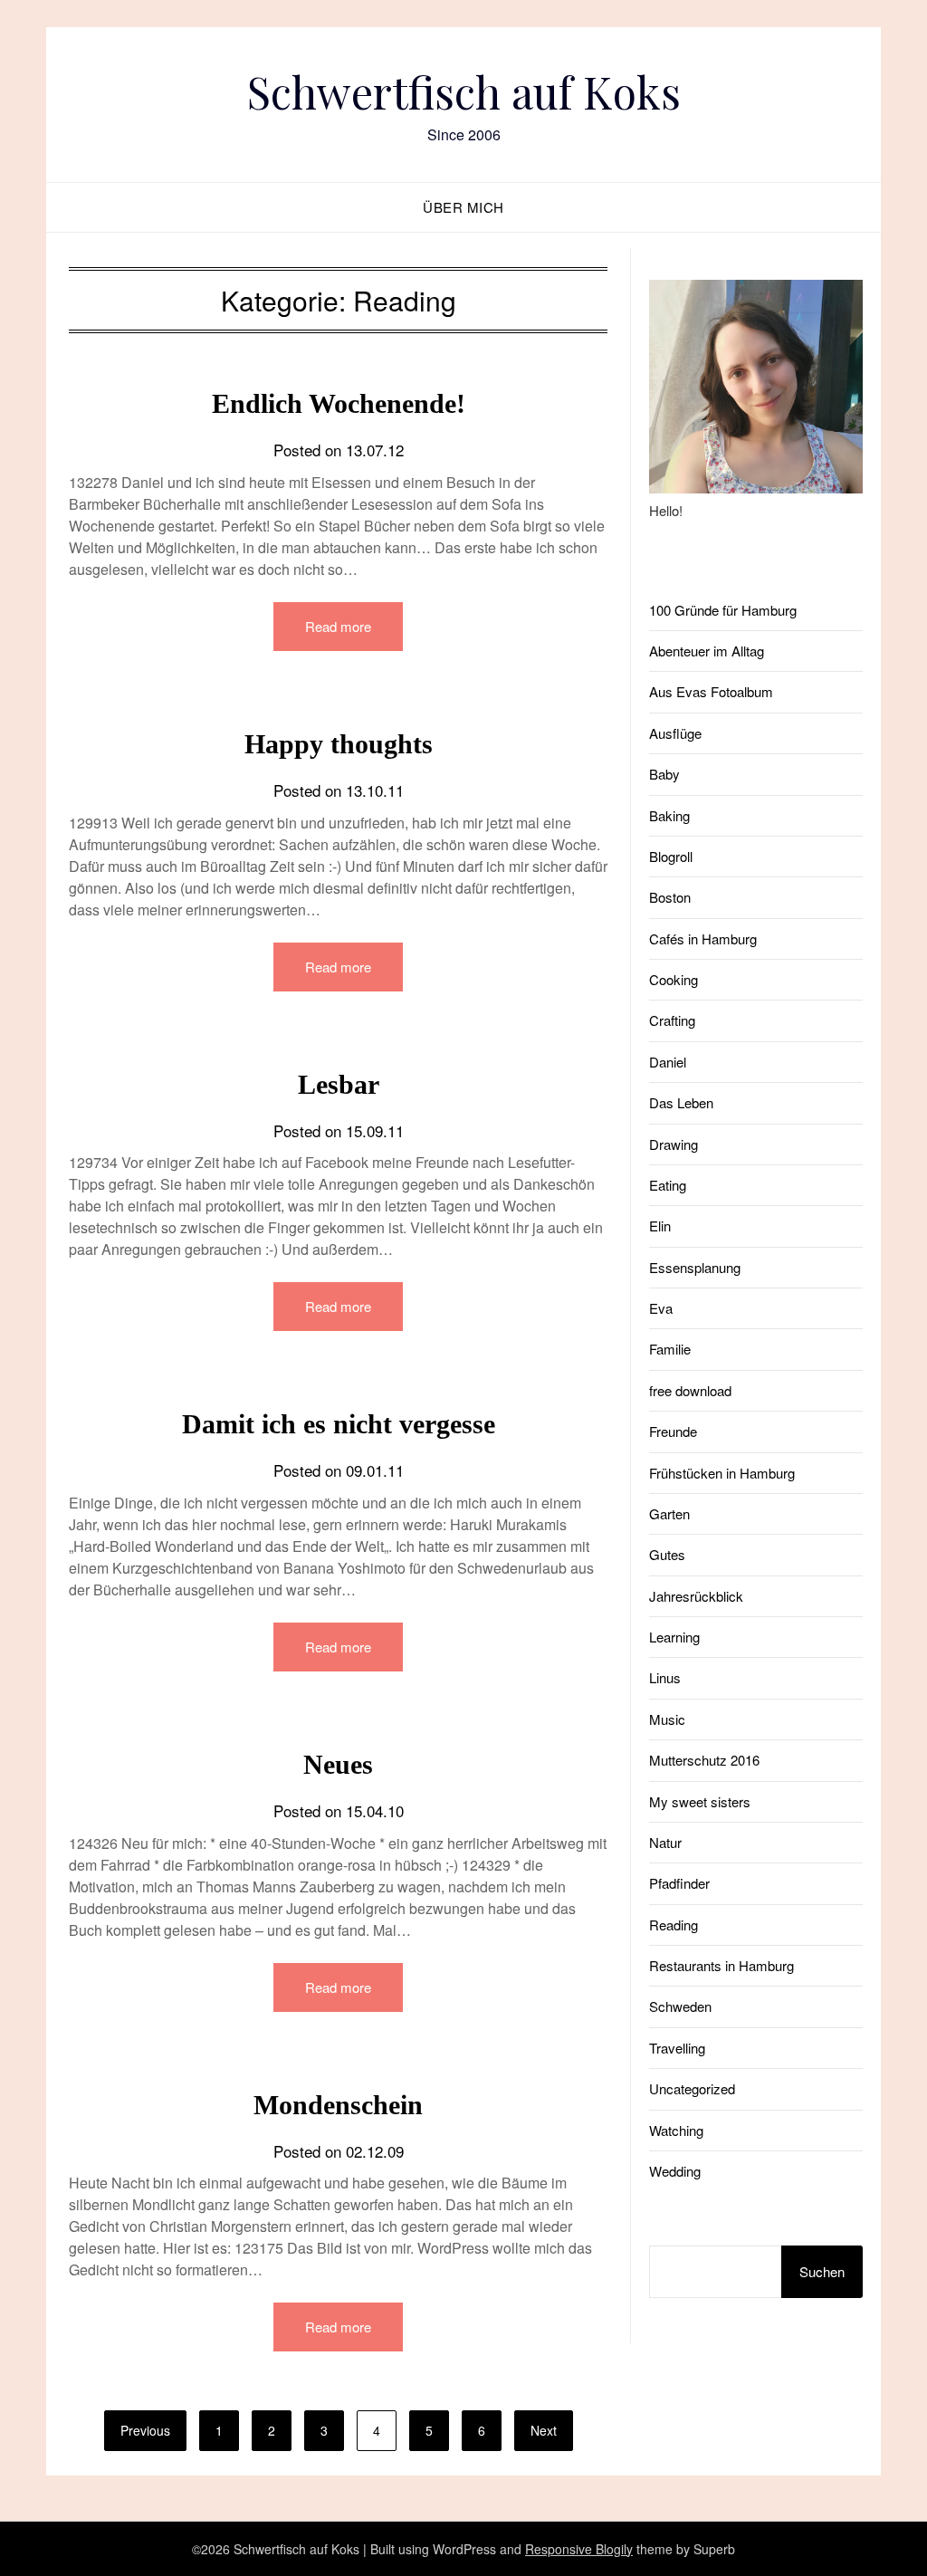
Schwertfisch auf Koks (464, 91)
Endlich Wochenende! (339, 403)
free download (690, 1390)
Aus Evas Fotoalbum (711, 691)
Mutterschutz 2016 (704, 1760)
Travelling (677, 2048)
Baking (669, 815)
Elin (660, 1226)
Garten (669, 1513)
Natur (665, 1842)
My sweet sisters (700, 1801)
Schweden (680, 2006)
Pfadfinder (679, 1883)
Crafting (672, 1020)
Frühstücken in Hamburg (722, 1473)
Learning (674, 1637)
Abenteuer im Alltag (707, 651)
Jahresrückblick (696, 1596)
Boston (670, 897)
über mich (463, 207)
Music (667, 1719)
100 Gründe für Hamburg (723, 610)
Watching (676, 2130)
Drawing (674, 1144)
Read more (338, 626)
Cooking (674, 979)
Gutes (667, 1554)
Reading (674, 1925)
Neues (338, 1764)
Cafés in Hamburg (703, 938)
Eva (661, 1308)
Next (544, 2430)
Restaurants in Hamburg (722, 1965)
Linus (665, 1677)
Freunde (673, 1431)
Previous (145, 2430)
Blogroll (671, 856)
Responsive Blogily (579, 2549)
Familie (670, 1349)
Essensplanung (695, 1267)
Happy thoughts (339, 744)
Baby (664, 774)
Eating (668, 1185)
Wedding (675, 2171)
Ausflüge (675, 733)
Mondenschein (338, 2105)
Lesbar (339, 1084)
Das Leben (681, 1102)
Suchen (822, 2271)
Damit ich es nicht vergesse (339, 1424)
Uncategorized (692, 2088)
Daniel (668, 1062)
